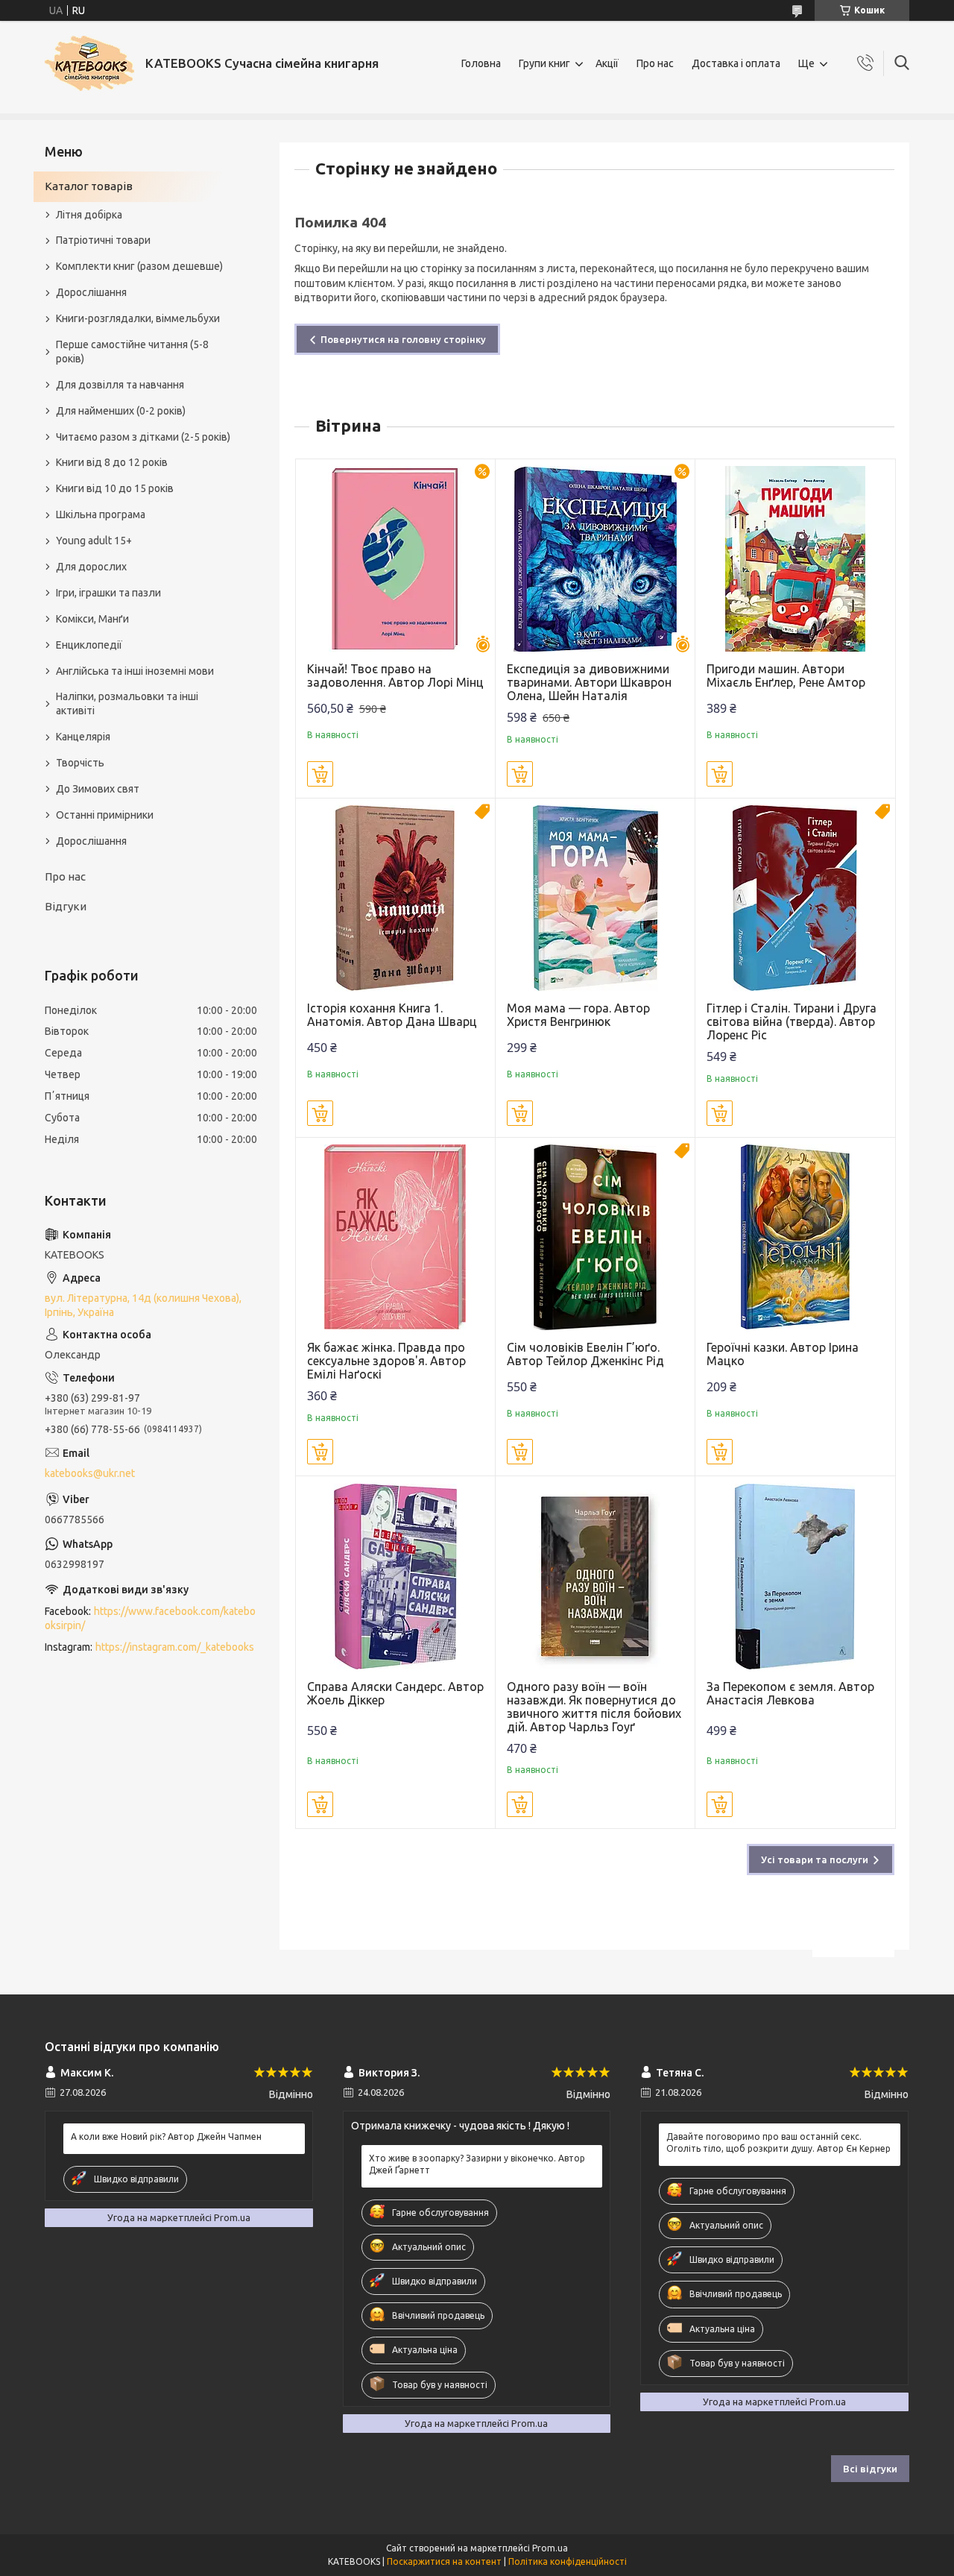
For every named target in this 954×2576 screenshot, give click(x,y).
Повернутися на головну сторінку (403, 339)
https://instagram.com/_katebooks (175, 1647)
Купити (320, 774)
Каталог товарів (89, 186)
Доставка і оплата (736, 63)
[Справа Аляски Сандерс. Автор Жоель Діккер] (395, 1576)
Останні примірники (105, 815)
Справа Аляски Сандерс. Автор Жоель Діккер (395, 1693)
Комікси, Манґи (92, 619)
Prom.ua (550, 2548)
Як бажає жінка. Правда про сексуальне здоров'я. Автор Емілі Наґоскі (386, 1361)
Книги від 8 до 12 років (112, 462)
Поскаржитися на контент (444, 2561)
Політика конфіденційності (568, 2561)
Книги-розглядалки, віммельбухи (138, 318)
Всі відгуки (870, 2469)
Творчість (80, 763)
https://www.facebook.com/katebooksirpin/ (150, 1618)
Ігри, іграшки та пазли (108, 593)
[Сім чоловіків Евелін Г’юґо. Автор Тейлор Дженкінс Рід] (595, 1237)
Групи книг (544, 63)
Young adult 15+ (94, 541)
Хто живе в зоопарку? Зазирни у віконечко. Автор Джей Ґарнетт (477, 2164)
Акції (607, 63)
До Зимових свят (98, 789)
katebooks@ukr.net (90, 1473)
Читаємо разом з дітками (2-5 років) (143, 437)
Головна (481, 63)
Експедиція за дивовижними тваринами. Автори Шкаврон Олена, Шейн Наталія (589, 682)
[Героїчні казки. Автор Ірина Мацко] (795, 1237)
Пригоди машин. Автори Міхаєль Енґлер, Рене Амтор (786, 676)
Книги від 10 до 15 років (115, 488)
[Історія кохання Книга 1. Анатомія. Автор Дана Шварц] (395, 898)
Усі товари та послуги (815, 1859)
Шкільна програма (101, 514)
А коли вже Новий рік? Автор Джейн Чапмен (166, 2136)
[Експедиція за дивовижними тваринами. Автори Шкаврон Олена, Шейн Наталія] (595, 559)
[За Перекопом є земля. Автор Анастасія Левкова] (795, 1576)
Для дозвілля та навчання (120, 385)
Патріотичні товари (103, 240)
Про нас (655, 63)
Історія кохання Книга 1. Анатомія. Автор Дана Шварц (392, 1015)
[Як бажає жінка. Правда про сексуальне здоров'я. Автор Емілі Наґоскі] (395, 1237)
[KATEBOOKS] (89, 63)
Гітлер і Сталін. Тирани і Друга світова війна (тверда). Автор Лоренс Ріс (792, 1021)
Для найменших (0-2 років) (121, 411)
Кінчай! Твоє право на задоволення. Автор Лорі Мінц (395, 676)
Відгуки (66, 906)
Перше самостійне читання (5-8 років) (132, 352)
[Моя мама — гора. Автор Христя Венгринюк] (595, 898)
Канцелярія (83, 737)
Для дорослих (91, 567)
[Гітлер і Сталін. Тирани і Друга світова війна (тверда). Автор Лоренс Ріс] (795, 898)
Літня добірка (89, 215)
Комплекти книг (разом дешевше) (139, 266)
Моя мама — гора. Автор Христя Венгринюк (578, 1015)
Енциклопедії (89, 645)
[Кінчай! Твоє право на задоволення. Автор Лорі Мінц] (395, 559)
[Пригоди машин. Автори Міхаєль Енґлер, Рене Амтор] (795, 559)
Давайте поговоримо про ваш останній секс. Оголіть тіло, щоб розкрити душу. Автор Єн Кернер (778, 2142)
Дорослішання (91, 292)
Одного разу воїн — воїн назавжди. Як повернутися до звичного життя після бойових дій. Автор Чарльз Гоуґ (594, 1707)
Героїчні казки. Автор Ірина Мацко (783, 1354)
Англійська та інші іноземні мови (135, 671)
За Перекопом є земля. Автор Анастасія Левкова (790, 1693)
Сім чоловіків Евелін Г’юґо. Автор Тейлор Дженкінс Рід (585, 1354)
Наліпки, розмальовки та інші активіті (127, 703)
